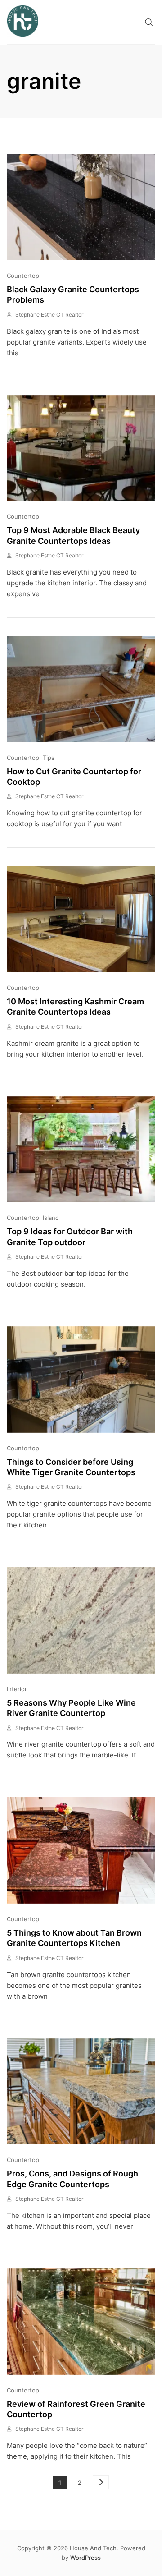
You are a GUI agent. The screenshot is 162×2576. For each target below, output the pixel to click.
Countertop (23, 276)
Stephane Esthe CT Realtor (49, 315)
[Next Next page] (101, 2482)
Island (51, 1218)
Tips (49, 758)
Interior (17, 1689)
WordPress (85, 2558)
